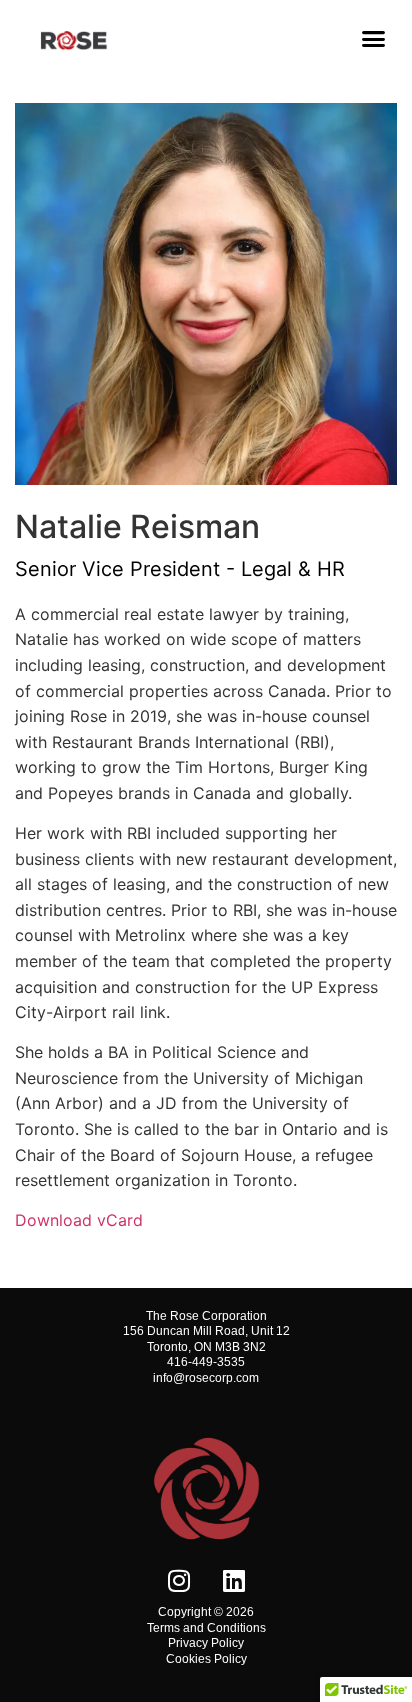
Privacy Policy (206, 1643)
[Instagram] (179, 1580)
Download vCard (79, 1220)
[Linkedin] (234, 1580)
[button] (374, 39)
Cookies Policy (206, 1659)
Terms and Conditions (206, 1628)
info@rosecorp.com (206, 1378)
